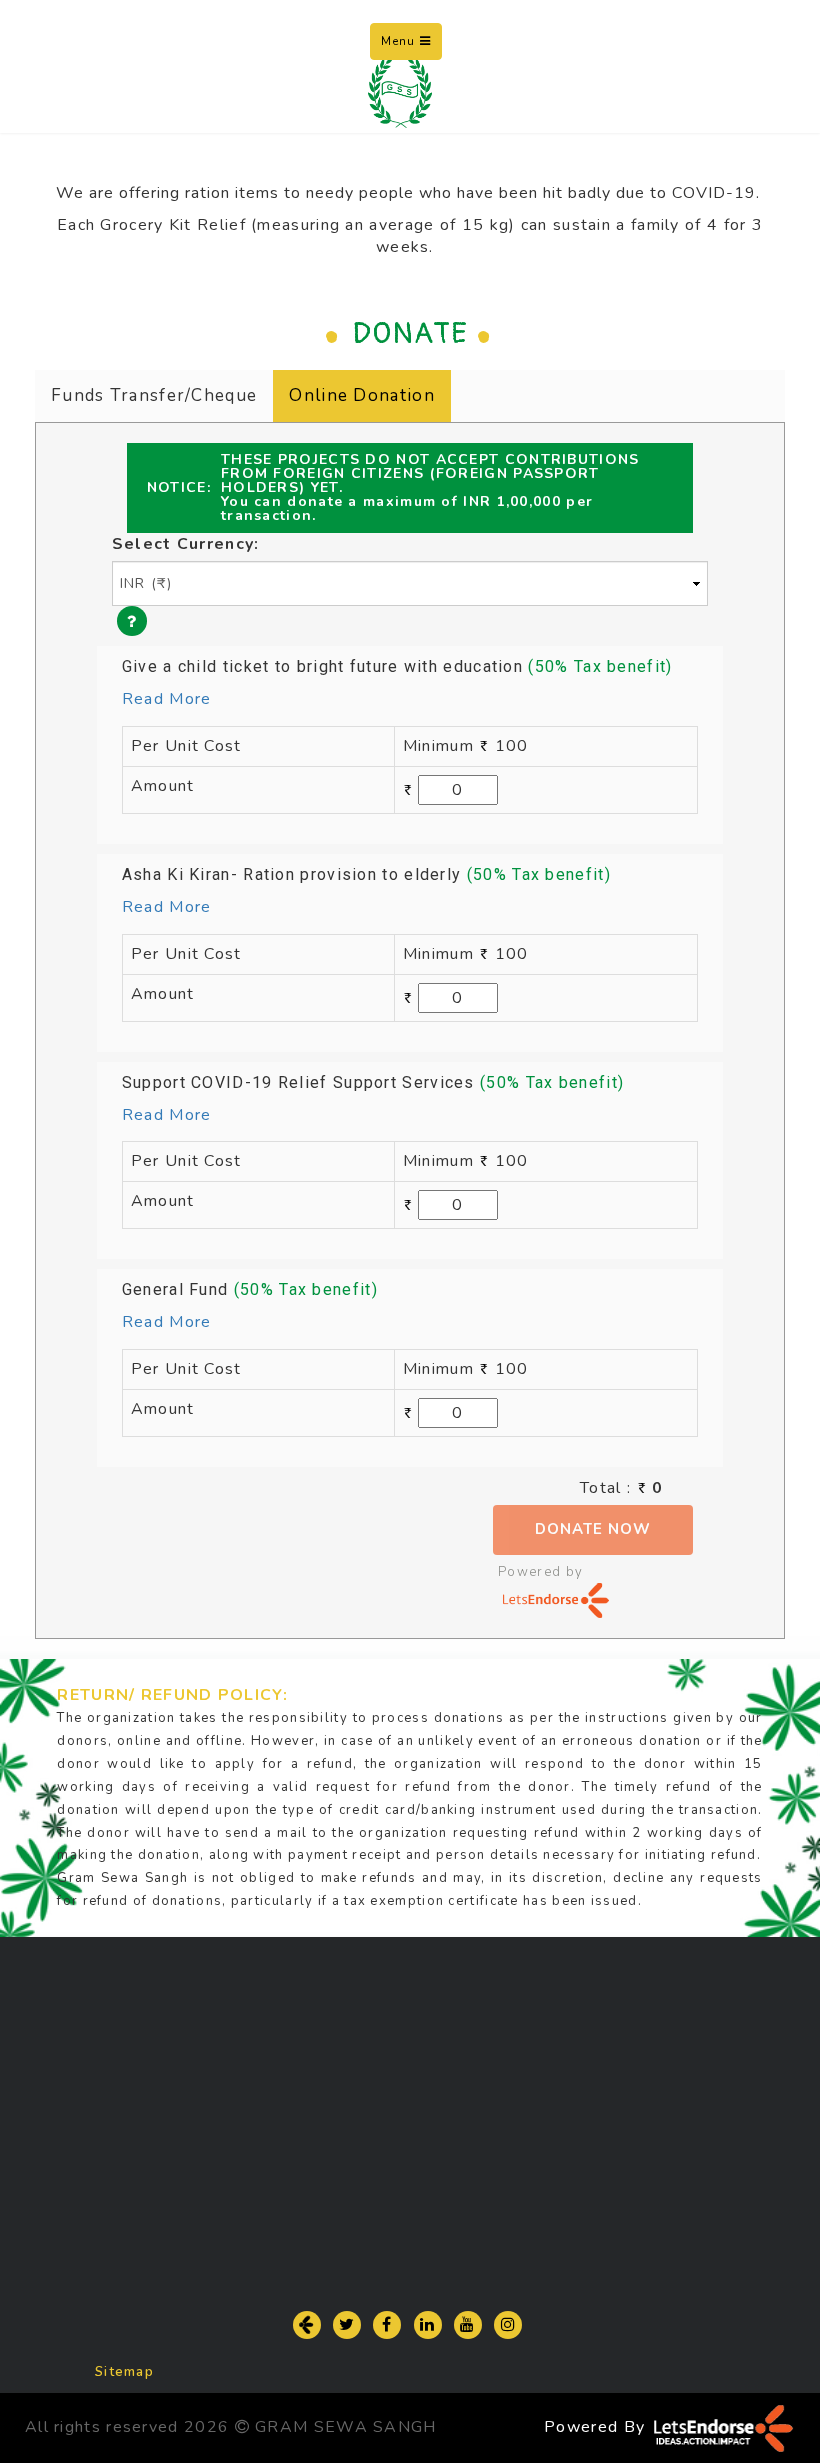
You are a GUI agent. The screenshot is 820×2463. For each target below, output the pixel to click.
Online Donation (362, 395)
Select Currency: (186, 544)
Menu (411, 46)
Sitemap (124, 2372)
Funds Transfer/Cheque (154, 395)
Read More (167, 699)
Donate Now (593, 1529)
